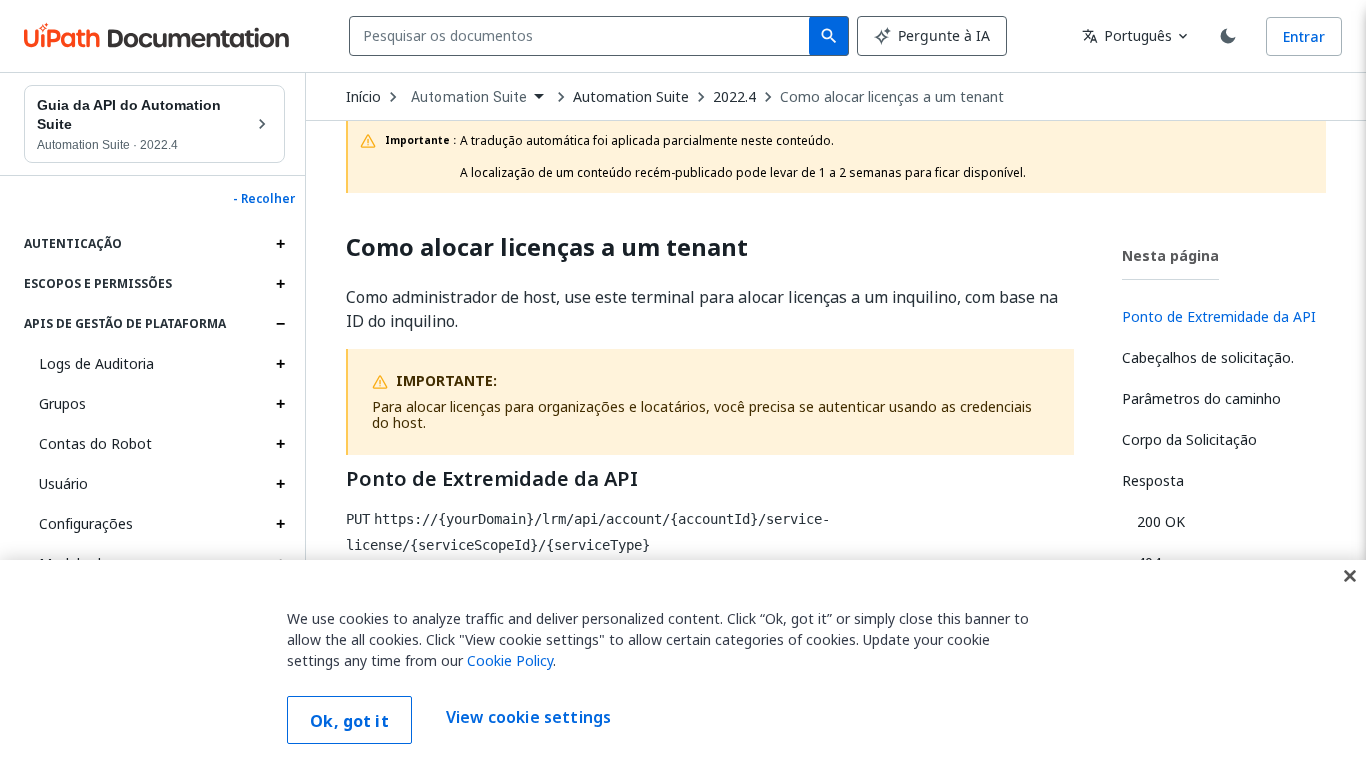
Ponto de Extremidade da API (492, 479)
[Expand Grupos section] (280, 404)
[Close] (1350, 576)
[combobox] (583, 36)
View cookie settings (528, 718)
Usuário (63, 483)
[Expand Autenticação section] (280, 244)
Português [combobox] (1127, 35)
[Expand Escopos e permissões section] (280, 284)
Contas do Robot (95, 443)
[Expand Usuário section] (280, 484)
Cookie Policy (510, 660)
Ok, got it (349, 721)
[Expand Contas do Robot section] (280, 444)
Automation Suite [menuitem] (469, 97)
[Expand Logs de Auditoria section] (280, 364)
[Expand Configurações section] (280, 524)
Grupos (62, 403)
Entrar (1304, 36)
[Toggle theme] (1228, 36)
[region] (683, 664)
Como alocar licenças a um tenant (892, 97)
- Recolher (264, 199)
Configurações (86, 523)
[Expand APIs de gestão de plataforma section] (280, 324)
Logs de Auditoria (96, 363)
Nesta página (1170, 255)
